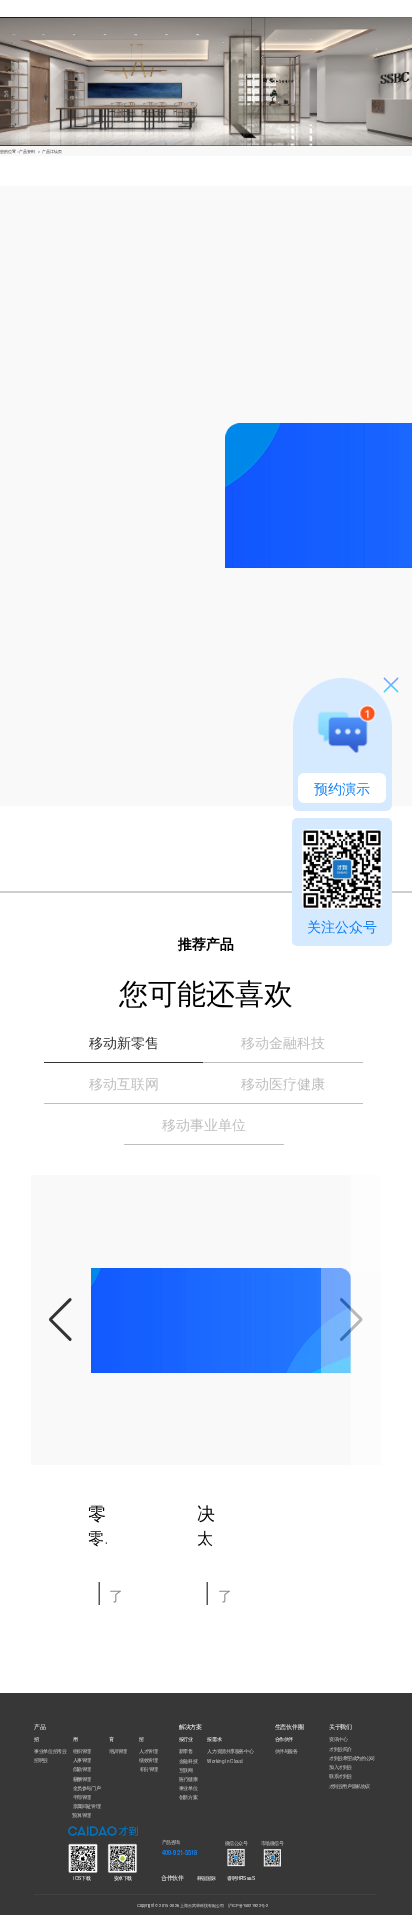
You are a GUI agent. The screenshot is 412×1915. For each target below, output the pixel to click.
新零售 (186, 1751)
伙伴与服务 (286, 1751)
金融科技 (188, 1760)
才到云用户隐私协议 (349, 1785)
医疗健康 (188, 1778)
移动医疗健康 (283, 1083)
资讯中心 (338, 1739)
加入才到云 (340, 1766)
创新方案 (188, 1797)
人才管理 (148, 1751)
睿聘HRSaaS (240, 1877)
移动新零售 (124, 1042)
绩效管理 (148, 1760)
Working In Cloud (224, 1760)
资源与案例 (161, 9)
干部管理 (82, 1796)
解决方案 (124, 9)
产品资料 (27, 151)
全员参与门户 (86, 1787)
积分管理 (149, 1769)
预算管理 (81, 1814)
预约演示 (342, 788)
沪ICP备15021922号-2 (248, 1905)
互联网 (186, 1769)
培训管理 (118, 1751)
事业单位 (188, 1788)
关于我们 (231, 9)
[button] (61, 1320)
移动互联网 (124, 1083)
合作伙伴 (172, 1877)
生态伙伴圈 (195, 9)
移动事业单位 (204, 1124)
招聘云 (41, 1760)
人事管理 (82, 1760)
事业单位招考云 (50, 1751)
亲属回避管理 (86, 1805)
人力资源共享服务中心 (230, 1751)
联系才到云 (340, 1776)
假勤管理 (82, 1769)
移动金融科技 (283, 1042)
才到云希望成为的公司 (352, 1757)
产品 (95, 9)
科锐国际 (206, 1877)
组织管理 (82, 1751)
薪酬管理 (82, 1778)
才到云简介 (340, 1748)
